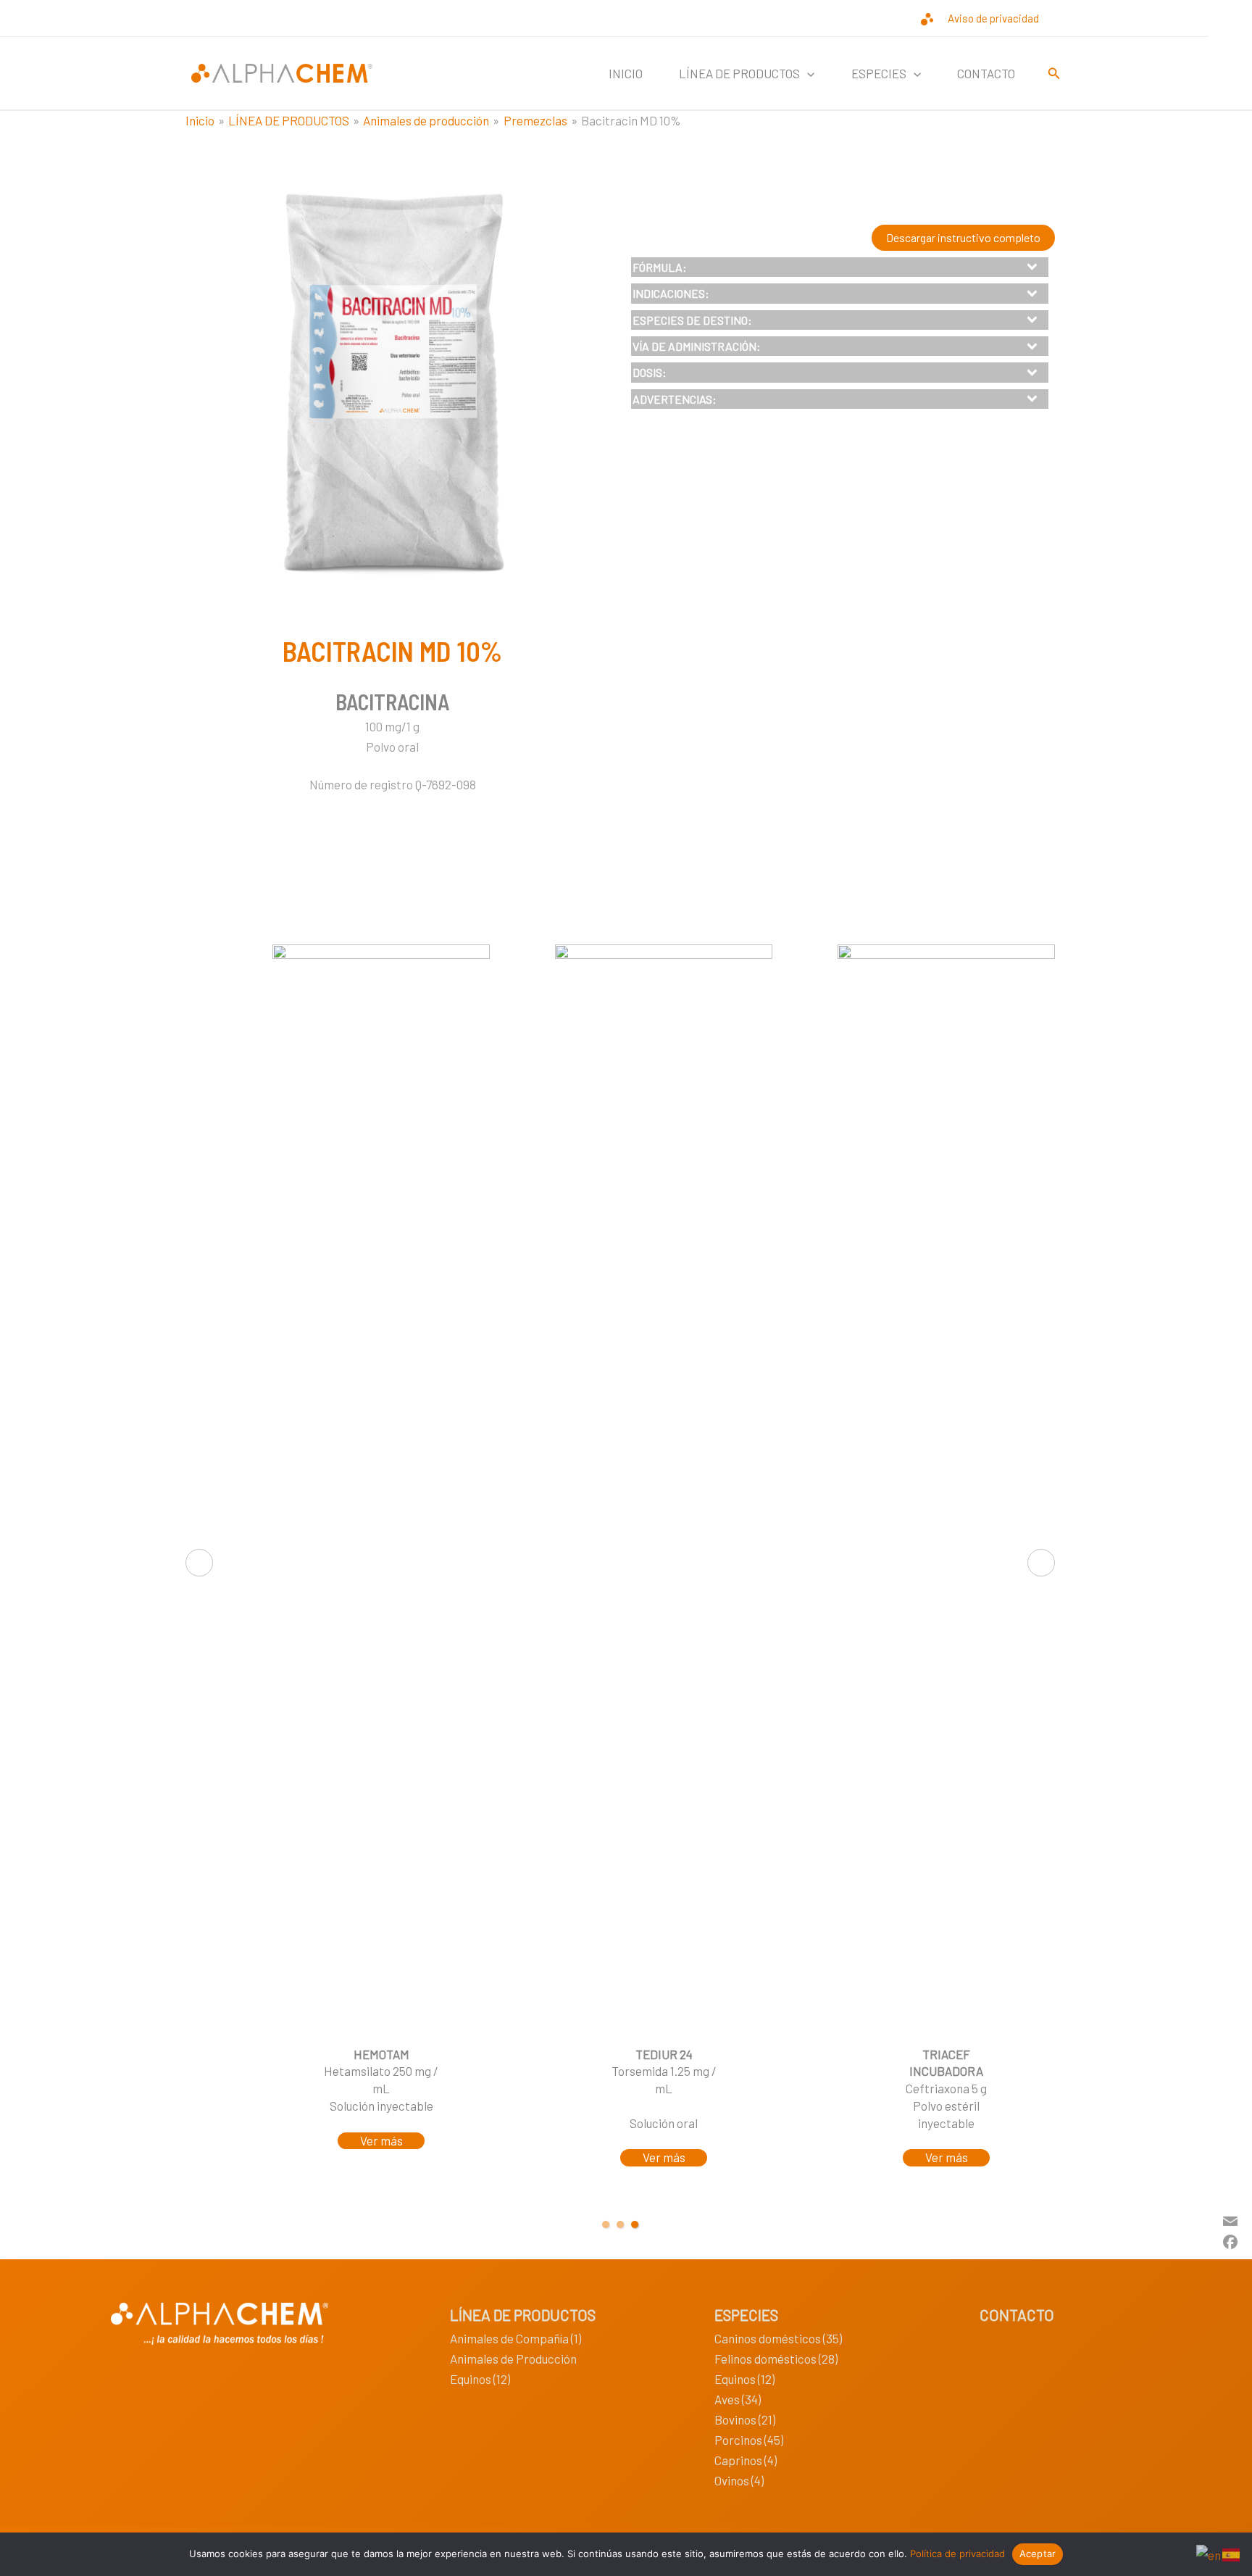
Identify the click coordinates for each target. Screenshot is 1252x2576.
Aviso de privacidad (993, 18)
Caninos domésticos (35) (778, 2338)
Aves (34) (738, 2399)
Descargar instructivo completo (963, 237)
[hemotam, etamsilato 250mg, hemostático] (381, 1488)
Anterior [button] (199, 1563)
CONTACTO (986, 73)
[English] (1209, 2553)
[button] (807, 73)
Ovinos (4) (739, 2480)
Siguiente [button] (1041, 1563)
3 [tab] (635, 2224)
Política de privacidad (957, 2554)
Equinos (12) (480, 2379)
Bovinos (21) (745, 2419)
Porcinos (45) (749, 2440)
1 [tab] (606, 2224)
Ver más (381, 2140)
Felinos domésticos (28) (776, 2359)
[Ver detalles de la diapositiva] (664, 1488)
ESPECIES (746, 2315)
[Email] (1230, 2219)
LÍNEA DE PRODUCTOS (523, 2315)
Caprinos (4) (746, 2460)
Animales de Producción (513, 2359)
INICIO (626, 73)
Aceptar (1038, 2554)
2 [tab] (620, 2224)
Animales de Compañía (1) (516, 2338)
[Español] (1232, 2553)
